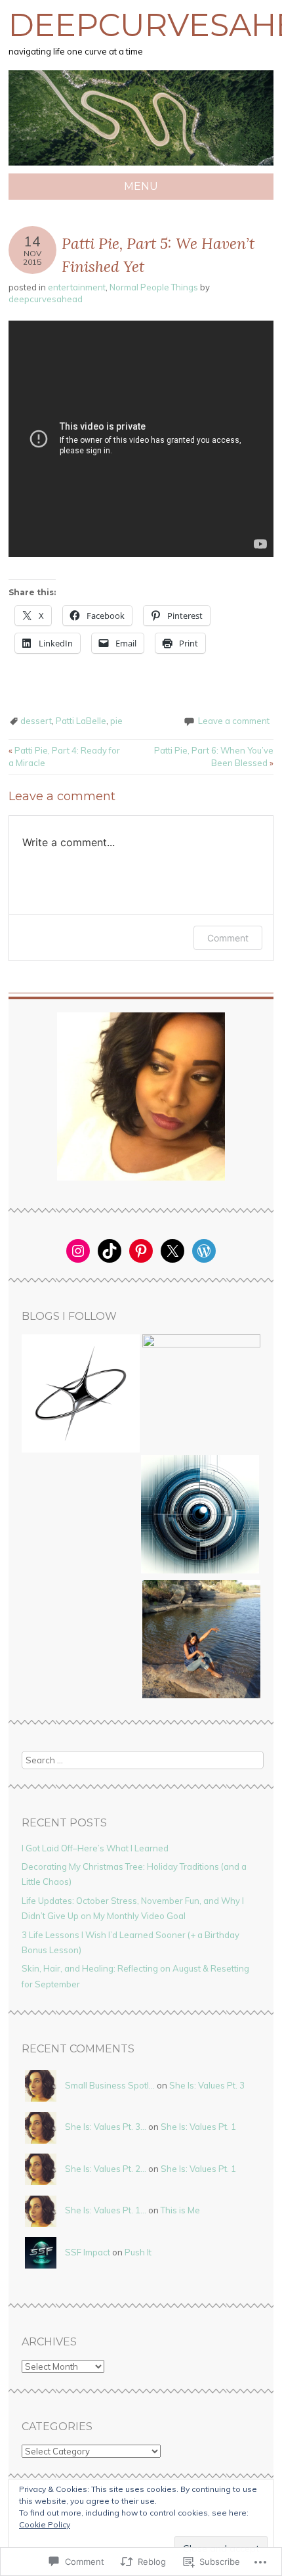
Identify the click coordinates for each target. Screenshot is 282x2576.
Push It (138, 2252)
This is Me (180, 2210)
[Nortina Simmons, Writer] (201, 1393)
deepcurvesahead (46, 299)
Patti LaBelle (81, 721)
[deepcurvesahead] (141, 166)
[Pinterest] (141, 1251)
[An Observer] (200, 1516)
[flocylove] (201, 1641)
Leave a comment (234, 721)
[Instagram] (78, 1251)
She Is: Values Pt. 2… (106, 2169)
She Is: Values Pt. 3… (106, 2127)
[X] (172, 1251)
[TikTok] (110, 1251)
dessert (36, 721)
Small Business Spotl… (110, 2085)
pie (116, 721)
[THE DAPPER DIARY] (81, 1395)
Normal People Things (154, 287)
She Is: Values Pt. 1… (106, 2210)
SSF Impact (88, 2252)
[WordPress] (204, 1251)
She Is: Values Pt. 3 (207, 2085)
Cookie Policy (45, 2524)
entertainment (77, 287)
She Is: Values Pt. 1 (198, 2127)
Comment (228, 938)
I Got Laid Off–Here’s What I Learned (95, 1848)
